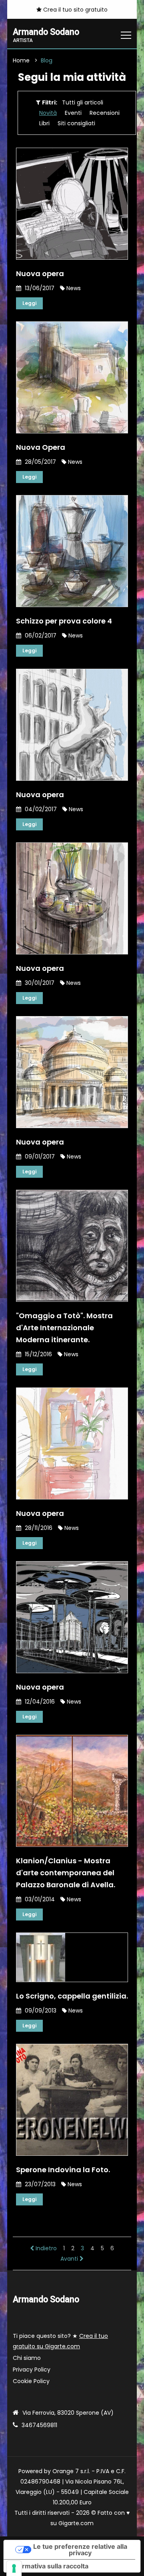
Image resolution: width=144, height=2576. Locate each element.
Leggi (29, 303)
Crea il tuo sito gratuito (75, 10)
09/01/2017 (39, 1157)
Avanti (70, 2259)
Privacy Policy (32, 2370)
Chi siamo (27, 2358)
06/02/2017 (40, 635)
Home (21, 60)
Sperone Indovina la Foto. (63, 2170)
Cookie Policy (31, 2381)
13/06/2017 (39, 288)
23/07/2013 (39, 2184)
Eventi (73, 113)
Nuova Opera (41, 447)
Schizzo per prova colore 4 (64, 621)
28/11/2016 (38, 1528)
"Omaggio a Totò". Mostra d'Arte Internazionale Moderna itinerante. (64, 1328)
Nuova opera (40, 274)
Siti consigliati (76, 123)
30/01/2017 (39, 983)
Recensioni (105, 113)
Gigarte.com (76, 2523)
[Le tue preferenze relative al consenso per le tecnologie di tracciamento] (14, 2568)
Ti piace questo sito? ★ (60, 2341)
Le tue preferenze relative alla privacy (80, 2550)
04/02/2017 (40, 809)
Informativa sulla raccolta (49, 2566)
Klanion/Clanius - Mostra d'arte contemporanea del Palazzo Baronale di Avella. (66, 1873)
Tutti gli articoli (83, 102)
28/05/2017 (40, 462)
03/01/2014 (39, 1899)
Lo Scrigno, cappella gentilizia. (72, 1996)
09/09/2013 (40, 2011)
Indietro (45, 2248)
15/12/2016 (38, 1354)
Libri (44, 123)
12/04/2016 (39, 1702)
